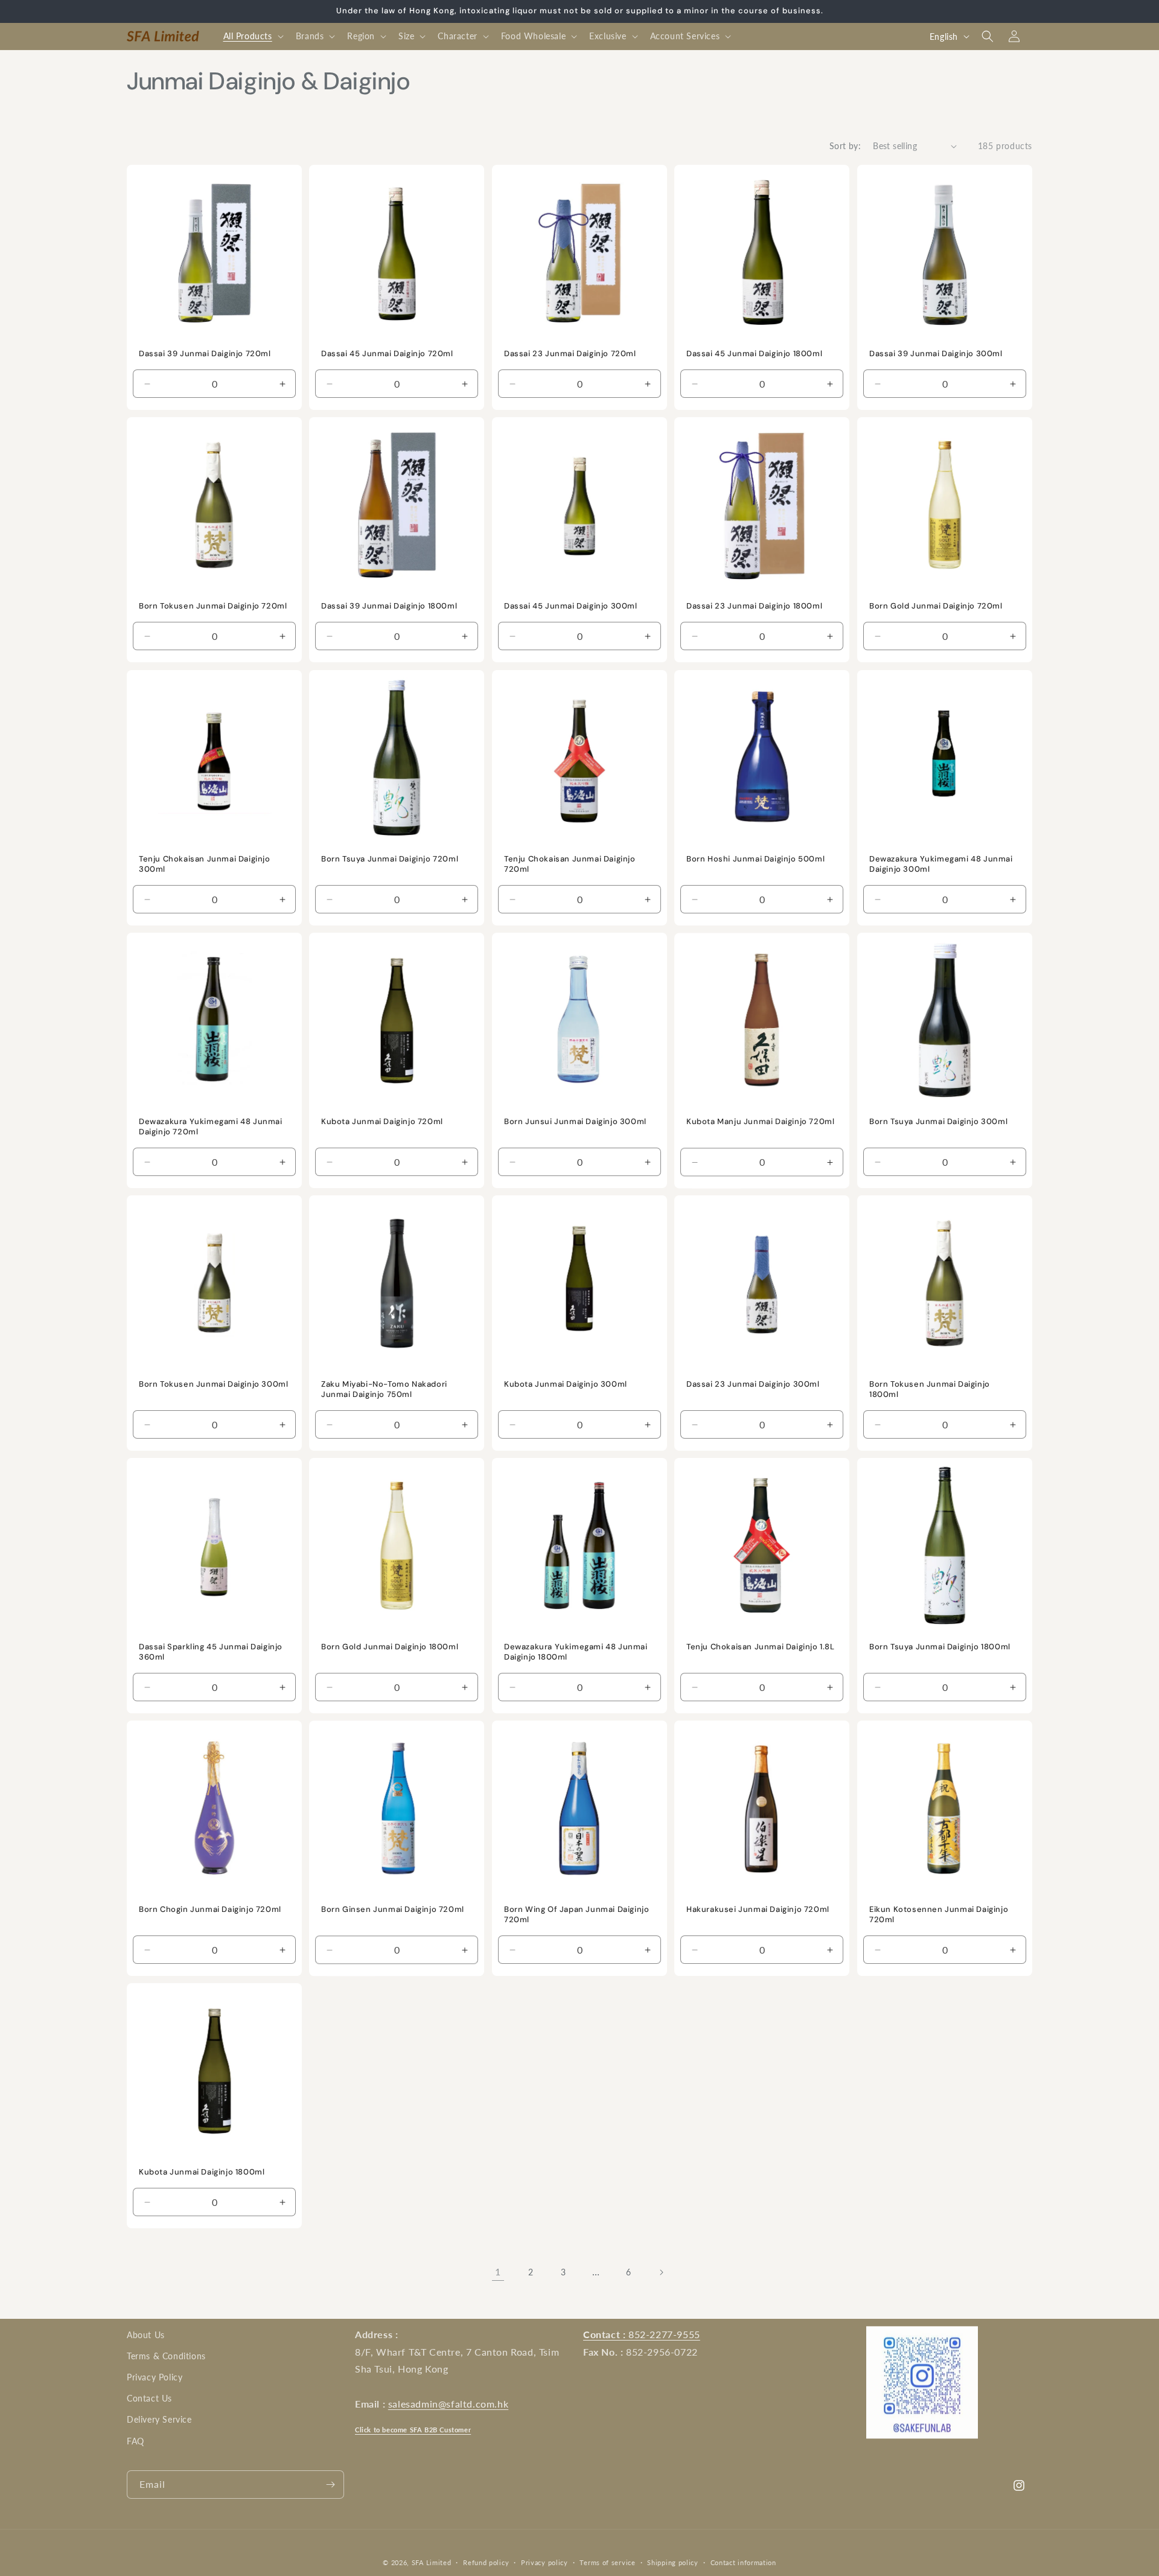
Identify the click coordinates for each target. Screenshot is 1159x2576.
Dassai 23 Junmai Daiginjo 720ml (570, 354)
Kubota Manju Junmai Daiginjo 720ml (760, 1122)
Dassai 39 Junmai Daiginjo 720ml (205, 354)
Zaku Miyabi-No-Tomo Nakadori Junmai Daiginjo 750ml (384, 1389)
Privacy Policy (155, 2378)
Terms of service (607, 2562)
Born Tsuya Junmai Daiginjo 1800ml (940, 1647)
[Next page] (661, 2272)
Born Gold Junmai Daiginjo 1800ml (390, 1647)
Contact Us (149, 2399)
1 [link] (498, 2271)
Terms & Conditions (166, 2357)
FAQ (136, 2441)
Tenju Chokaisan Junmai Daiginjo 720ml (570, 864)
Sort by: (845, 146)
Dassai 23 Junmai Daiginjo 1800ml (754, 607)
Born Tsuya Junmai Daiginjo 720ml (390, 859)
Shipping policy (673, 2562)
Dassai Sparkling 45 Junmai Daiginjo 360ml (211, 1652)
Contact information (743, 2562)
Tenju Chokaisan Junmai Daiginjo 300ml (205, 864)
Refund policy (486, 2562)
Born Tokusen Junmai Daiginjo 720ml (213, 607)
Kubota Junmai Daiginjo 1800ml (202, 2173)
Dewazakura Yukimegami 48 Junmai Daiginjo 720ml (211, 1127)
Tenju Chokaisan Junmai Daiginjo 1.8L (761, 1647)
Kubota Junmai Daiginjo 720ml (382, 1122)
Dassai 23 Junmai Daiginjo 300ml (753, 1384)
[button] (252, 36)
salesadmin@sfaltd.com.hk (448, 2404)
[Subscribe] (330, 2485)
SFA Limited (432, 2562)
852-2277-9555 (642, 2334)
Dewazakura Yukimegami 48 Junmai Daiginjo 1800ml (576, 1652)
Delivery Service (159, 2420)
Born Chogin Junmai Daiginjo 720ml (210, 1910)
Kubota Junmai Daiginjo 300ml (566, 1384)
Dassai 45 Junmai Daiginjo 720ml (387, 354)
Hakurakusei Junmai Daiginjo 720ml (758, 1910)
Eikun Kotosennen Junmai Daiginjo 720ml (939, 1915)
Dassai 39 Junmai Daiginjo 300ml (936, 354)
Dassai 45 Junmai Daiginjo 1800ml (754, 354)
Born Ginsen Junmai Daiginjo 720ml (393, 1910)
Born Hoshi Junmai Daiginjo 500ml (755, 859)
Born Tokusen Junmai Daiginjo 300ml (213, 1384)
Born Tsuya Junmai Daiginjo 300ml (938, 1122)
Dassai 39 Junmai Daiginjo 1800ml (389, 607)
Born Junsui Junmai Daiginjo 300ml (575, 1122)
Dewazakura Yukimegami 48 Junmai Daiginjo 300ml (941, 864)
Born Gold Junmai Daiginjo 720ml (936, 607)
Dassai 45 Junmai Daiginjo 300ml (571, 607)
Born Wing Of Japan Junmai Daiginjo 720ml (576, 1915)
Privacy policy (544, 2562)
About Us (146, 2335)
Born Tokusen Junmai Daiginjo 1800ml (930, 1389)
